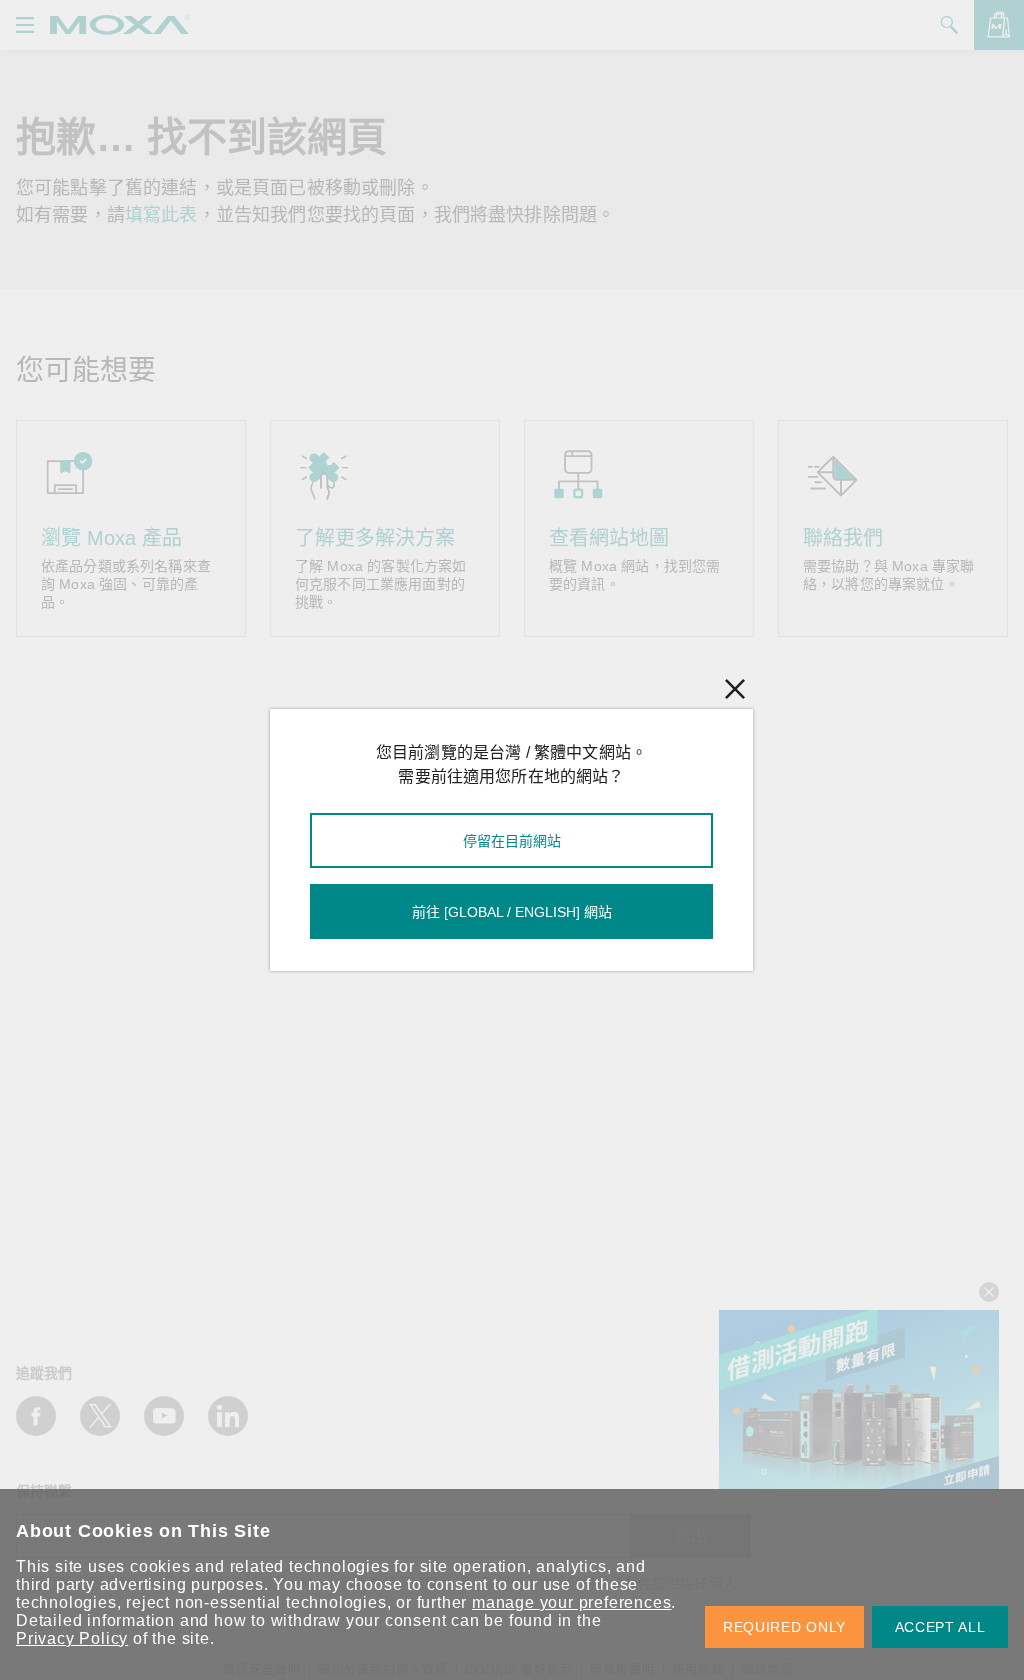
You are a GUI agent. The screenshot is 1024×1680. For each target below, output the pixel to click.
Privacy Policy (72, 1638)
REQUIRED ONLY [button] (784, 1627)
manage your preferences (571, 1602)
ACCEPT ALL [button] (940, 1627)
